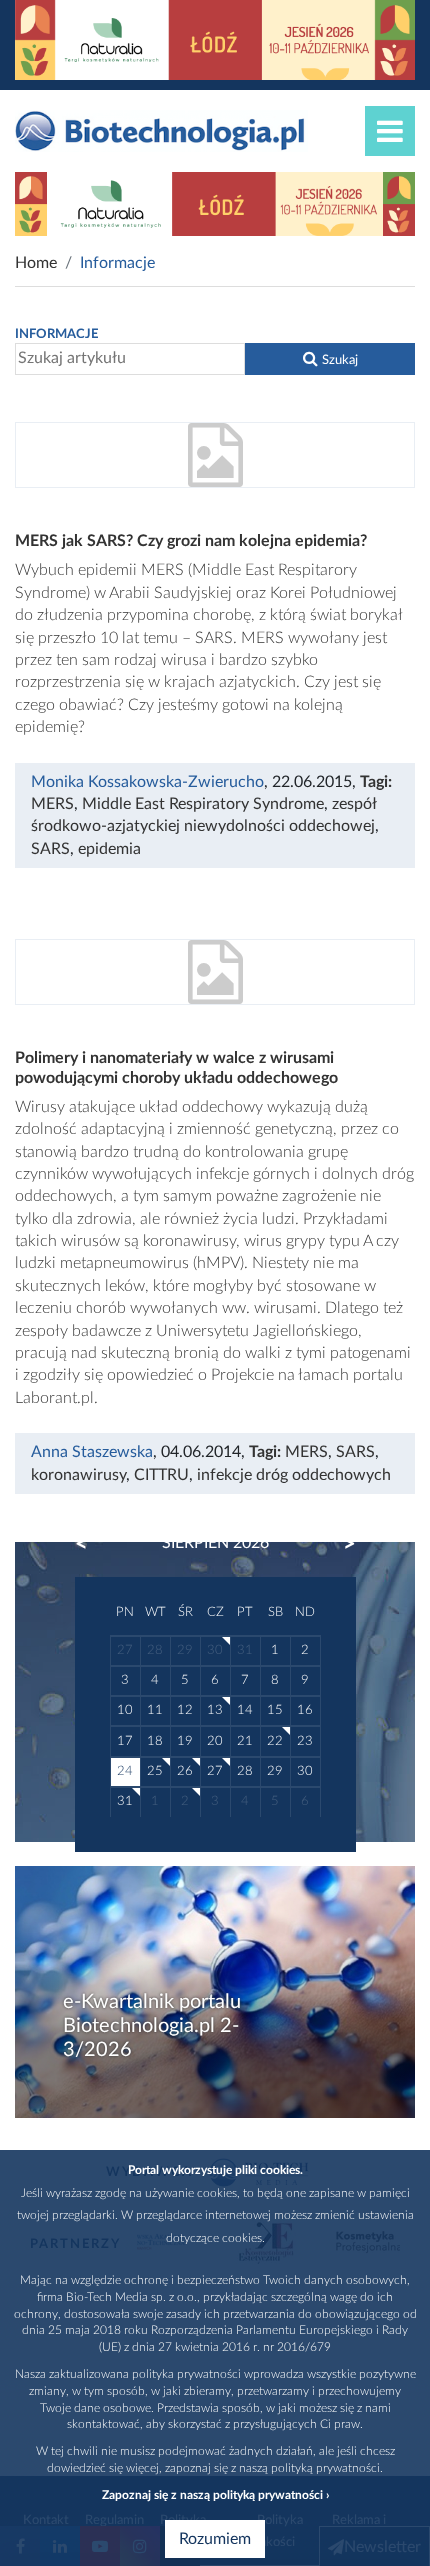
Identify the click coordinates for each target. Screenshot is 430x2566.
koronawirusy (78, 1475)
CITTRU (161, 1475)
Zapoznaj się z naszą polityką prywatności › (215, 2495)
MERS (52, 804)
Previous (91, 1544)
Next (340, 1544)
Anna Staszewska (92, 1452)
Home (36, 263)
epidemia (109, 849)
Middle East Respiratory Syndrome (203, 804)
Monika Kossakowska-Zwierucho (147, 782)
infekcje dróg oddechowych (294, 1475)
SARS (50, 849)
